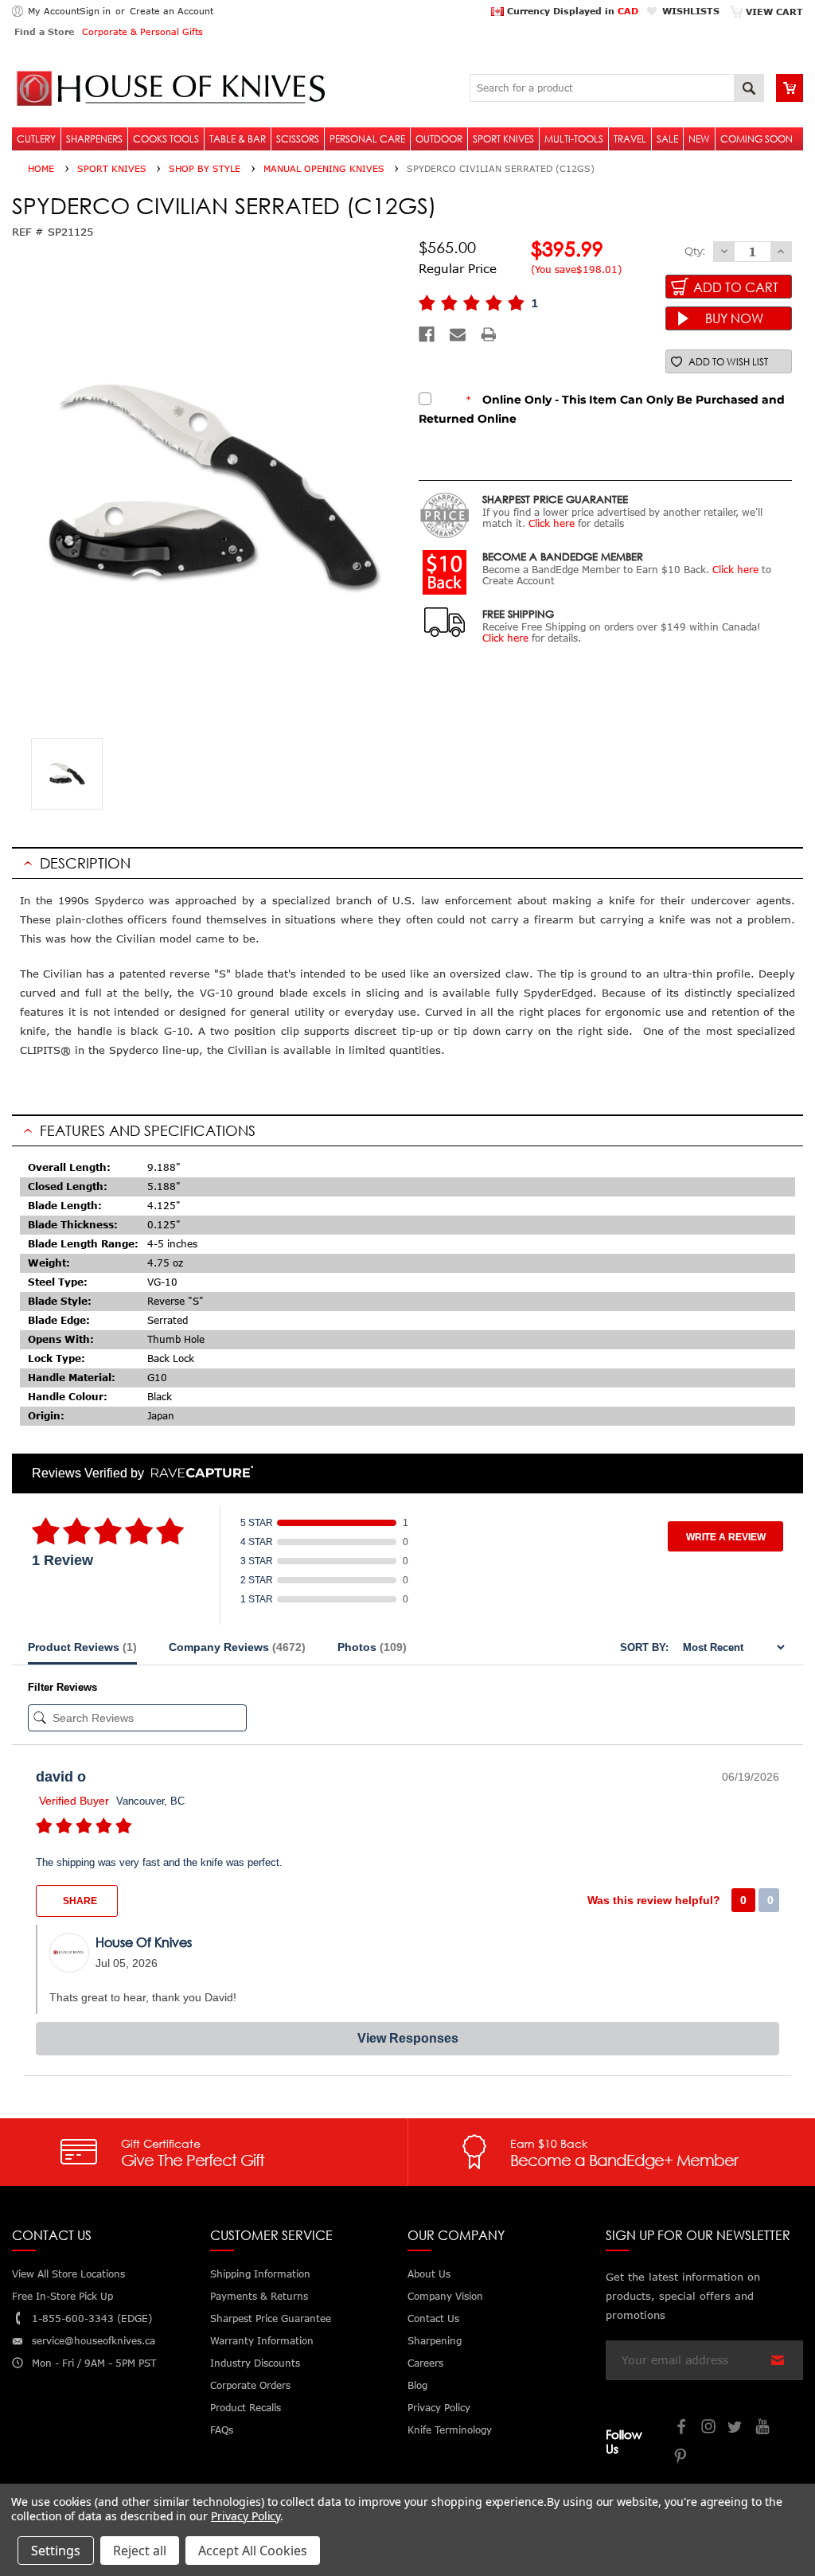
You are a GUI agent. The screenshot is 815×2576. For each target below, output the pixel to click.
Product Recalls (246, 2408)
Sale (667, 139)
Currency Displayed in (571, 11)
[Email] (458, 334)
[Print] (489, 334)
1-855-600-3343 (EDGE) (92, 2318)
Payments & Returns (259, 2296)
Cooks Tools (166, 139)
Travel (630, 139)
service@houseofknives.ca (94, 2341)
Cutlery (36, 139)
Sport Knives (503, 139)
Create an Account (172, 11)
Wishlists (691, 11)
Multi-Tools (574, 139)
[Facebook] (427, 334)
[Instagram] (709, 2428)
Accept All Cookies (253, 2551)
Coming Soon (757, 139)
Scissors (298, 139)
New (699, 139)
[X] (736, 2428)
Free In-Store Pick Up (62, 2296)
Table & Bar (238, 139)
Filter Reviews (62, 1687)
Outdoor (439, 139)
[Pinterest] (682, 2458)
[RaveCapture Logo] (198, 1473)
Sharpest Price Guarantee (271, 2318)
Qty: (695, 251)
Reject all (140, 2551)
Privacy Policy (246, 2516)
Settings (56, 2551)
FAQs (222, 2430)
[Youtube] (763, 2428)
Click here (552, 523)
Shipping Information (260, 2274)
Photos (372, 1647)
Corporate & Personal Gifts (142, 31)
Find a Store (44, 31)
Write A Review (726, 1537)
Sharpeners (94, 139)
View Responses (408, 2038)
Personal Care (367, 139)
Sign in (95, 11)
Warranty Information (262, 2341)
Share (79, 1901)
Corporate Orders (250, 2385)
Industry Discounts (255, 2363)
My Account (54, 11)
